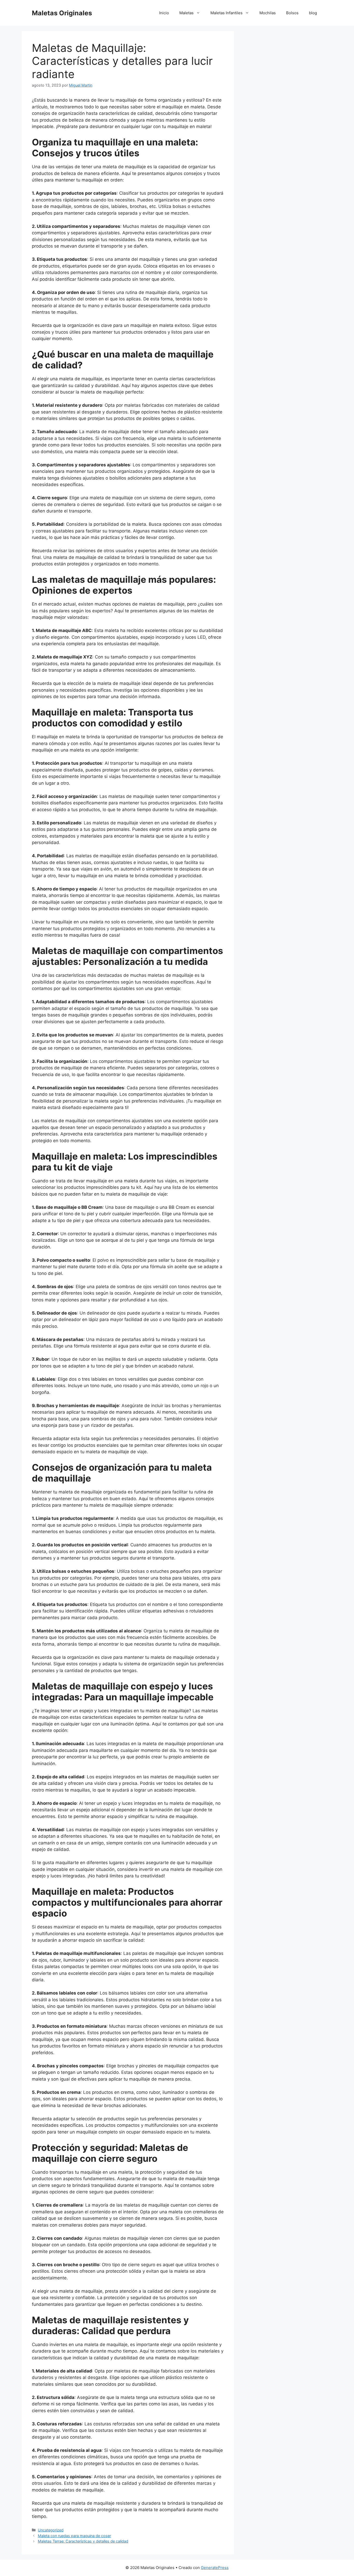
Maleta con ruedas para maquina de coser (74, 2536)
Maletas (186, 13)
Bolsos (292, 13)
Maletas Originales (62, 13)
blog (313, 13)
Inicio (164, 13)
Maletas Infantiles (226, 13)
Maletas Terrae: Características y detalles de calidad (83, 2541)
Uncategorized (51, 2530)
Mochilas (268, 13)
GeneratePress (215, 2568)
